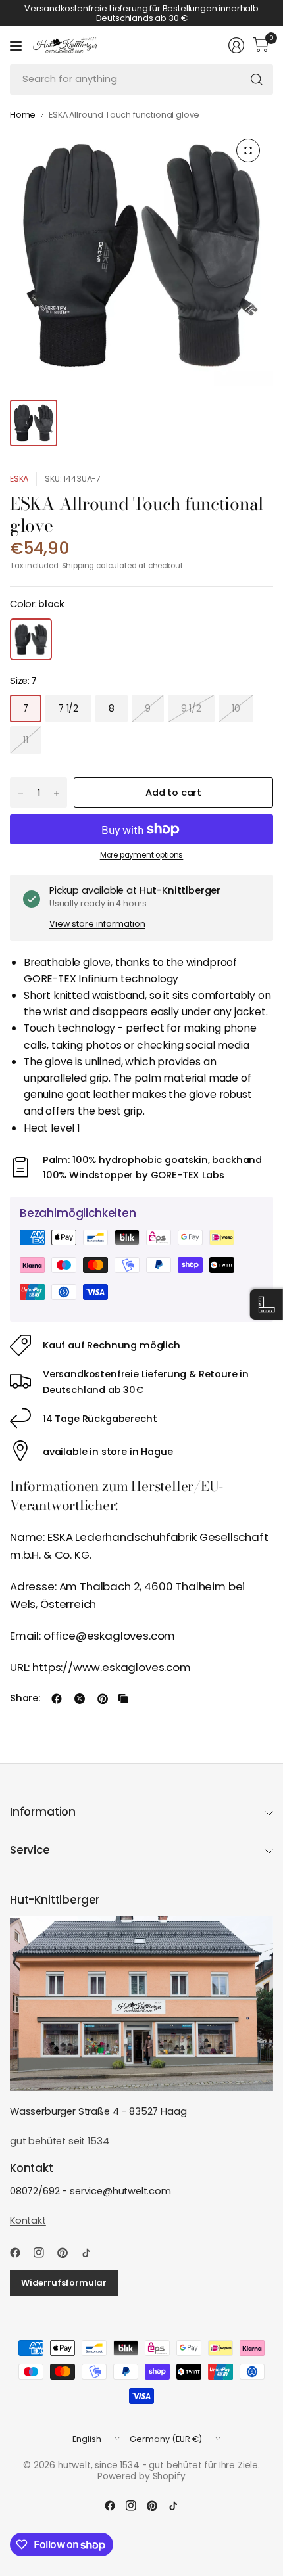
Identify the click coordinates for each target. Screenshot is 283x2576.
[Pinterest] (68, 2253)
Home (23, 115)
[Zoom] (248, 150)
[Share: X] (80, 1699)
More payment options (142, 855)
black (31, 639)
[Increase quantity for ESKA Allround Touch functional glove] (57, 793)
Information (43, 1812)
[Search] (257, 80)
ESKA (19, 479)
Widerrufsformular (64, 2283)
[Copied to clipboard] (123, 1699)
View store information (97, 924)
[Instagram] (44, 2253)
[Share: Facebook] (57, 1699)
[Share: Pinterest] (103, 1699)
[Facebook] (20, 2253)
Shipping (78, 566)
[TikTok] (91, 2253)
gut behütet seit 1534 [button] (59, 2141)
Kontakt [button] (28, 2220)
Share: (25, 1698)
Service (30, 1850)
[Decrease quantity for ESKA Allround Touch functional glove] (20, 793)
